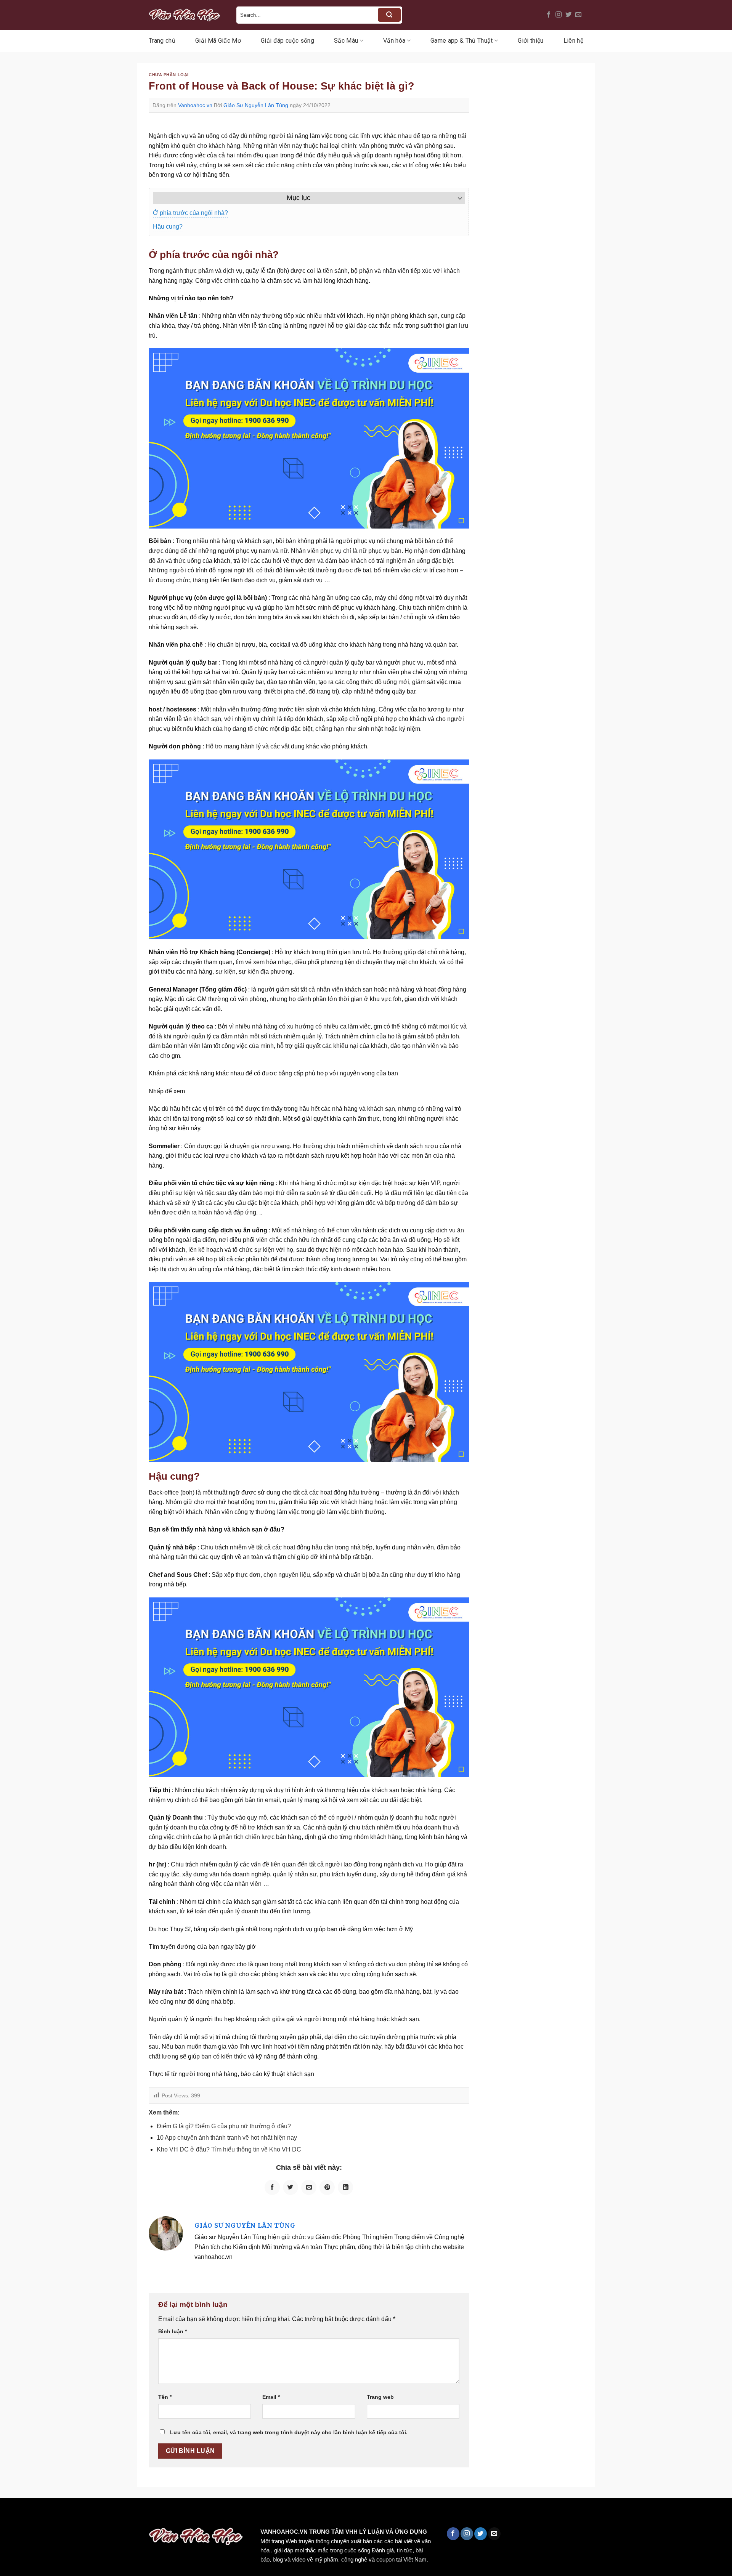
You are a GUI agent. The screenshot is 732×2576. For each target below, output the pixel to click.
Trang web (380, 2397)
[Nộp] (389, 15)
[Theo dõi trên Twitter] (568, 15)
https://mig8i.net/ (152, 2514)
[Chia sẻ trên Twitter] (291, 2187)
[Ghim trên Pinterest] (327, 2187)
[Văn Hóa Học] (187, 15)
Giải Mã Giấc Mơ (218, 41)
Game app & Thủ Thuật (462, 41)
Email (271, 2397)
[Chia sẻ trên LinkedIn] (345, 2187)
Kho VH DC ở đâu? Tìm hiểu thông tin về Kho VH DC (229, 2149)
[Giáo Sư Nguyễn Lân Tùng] (166, 2233)
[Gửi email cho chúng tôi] (578, 15)
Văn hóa (394, 41)
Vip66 (10, 2514)
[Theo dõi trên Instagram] (559, 15)
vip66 (60, 2514)
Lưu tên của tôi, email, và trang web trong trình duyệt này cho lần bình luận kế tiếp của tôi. (289, 2432)
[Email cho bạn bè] (309, 2187)
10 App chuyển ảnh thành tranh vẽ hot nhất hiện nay (227, 2138)
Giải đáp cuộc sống (287, 41)
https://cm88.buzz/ (97, 2514)
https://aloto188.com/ (211, 2514)
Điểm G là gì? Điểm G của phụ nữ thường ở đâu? (224, 2126)
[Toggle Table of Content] (456, 198)
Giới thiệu (531, 41)
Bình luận (173, 2331)
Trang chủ (162, 41)
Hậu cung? (168, 227)
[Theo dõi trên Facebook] (549, 15)
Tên (165, 2397)
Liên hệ (573, 41)
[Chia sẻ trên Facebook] (272, 2187)
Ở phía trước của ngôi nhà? (190, 213)
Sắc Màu (346, 41)
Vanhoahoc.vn (195, 105)
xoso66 (35, 2514)
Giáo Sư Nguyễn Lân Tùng (256, 105)
